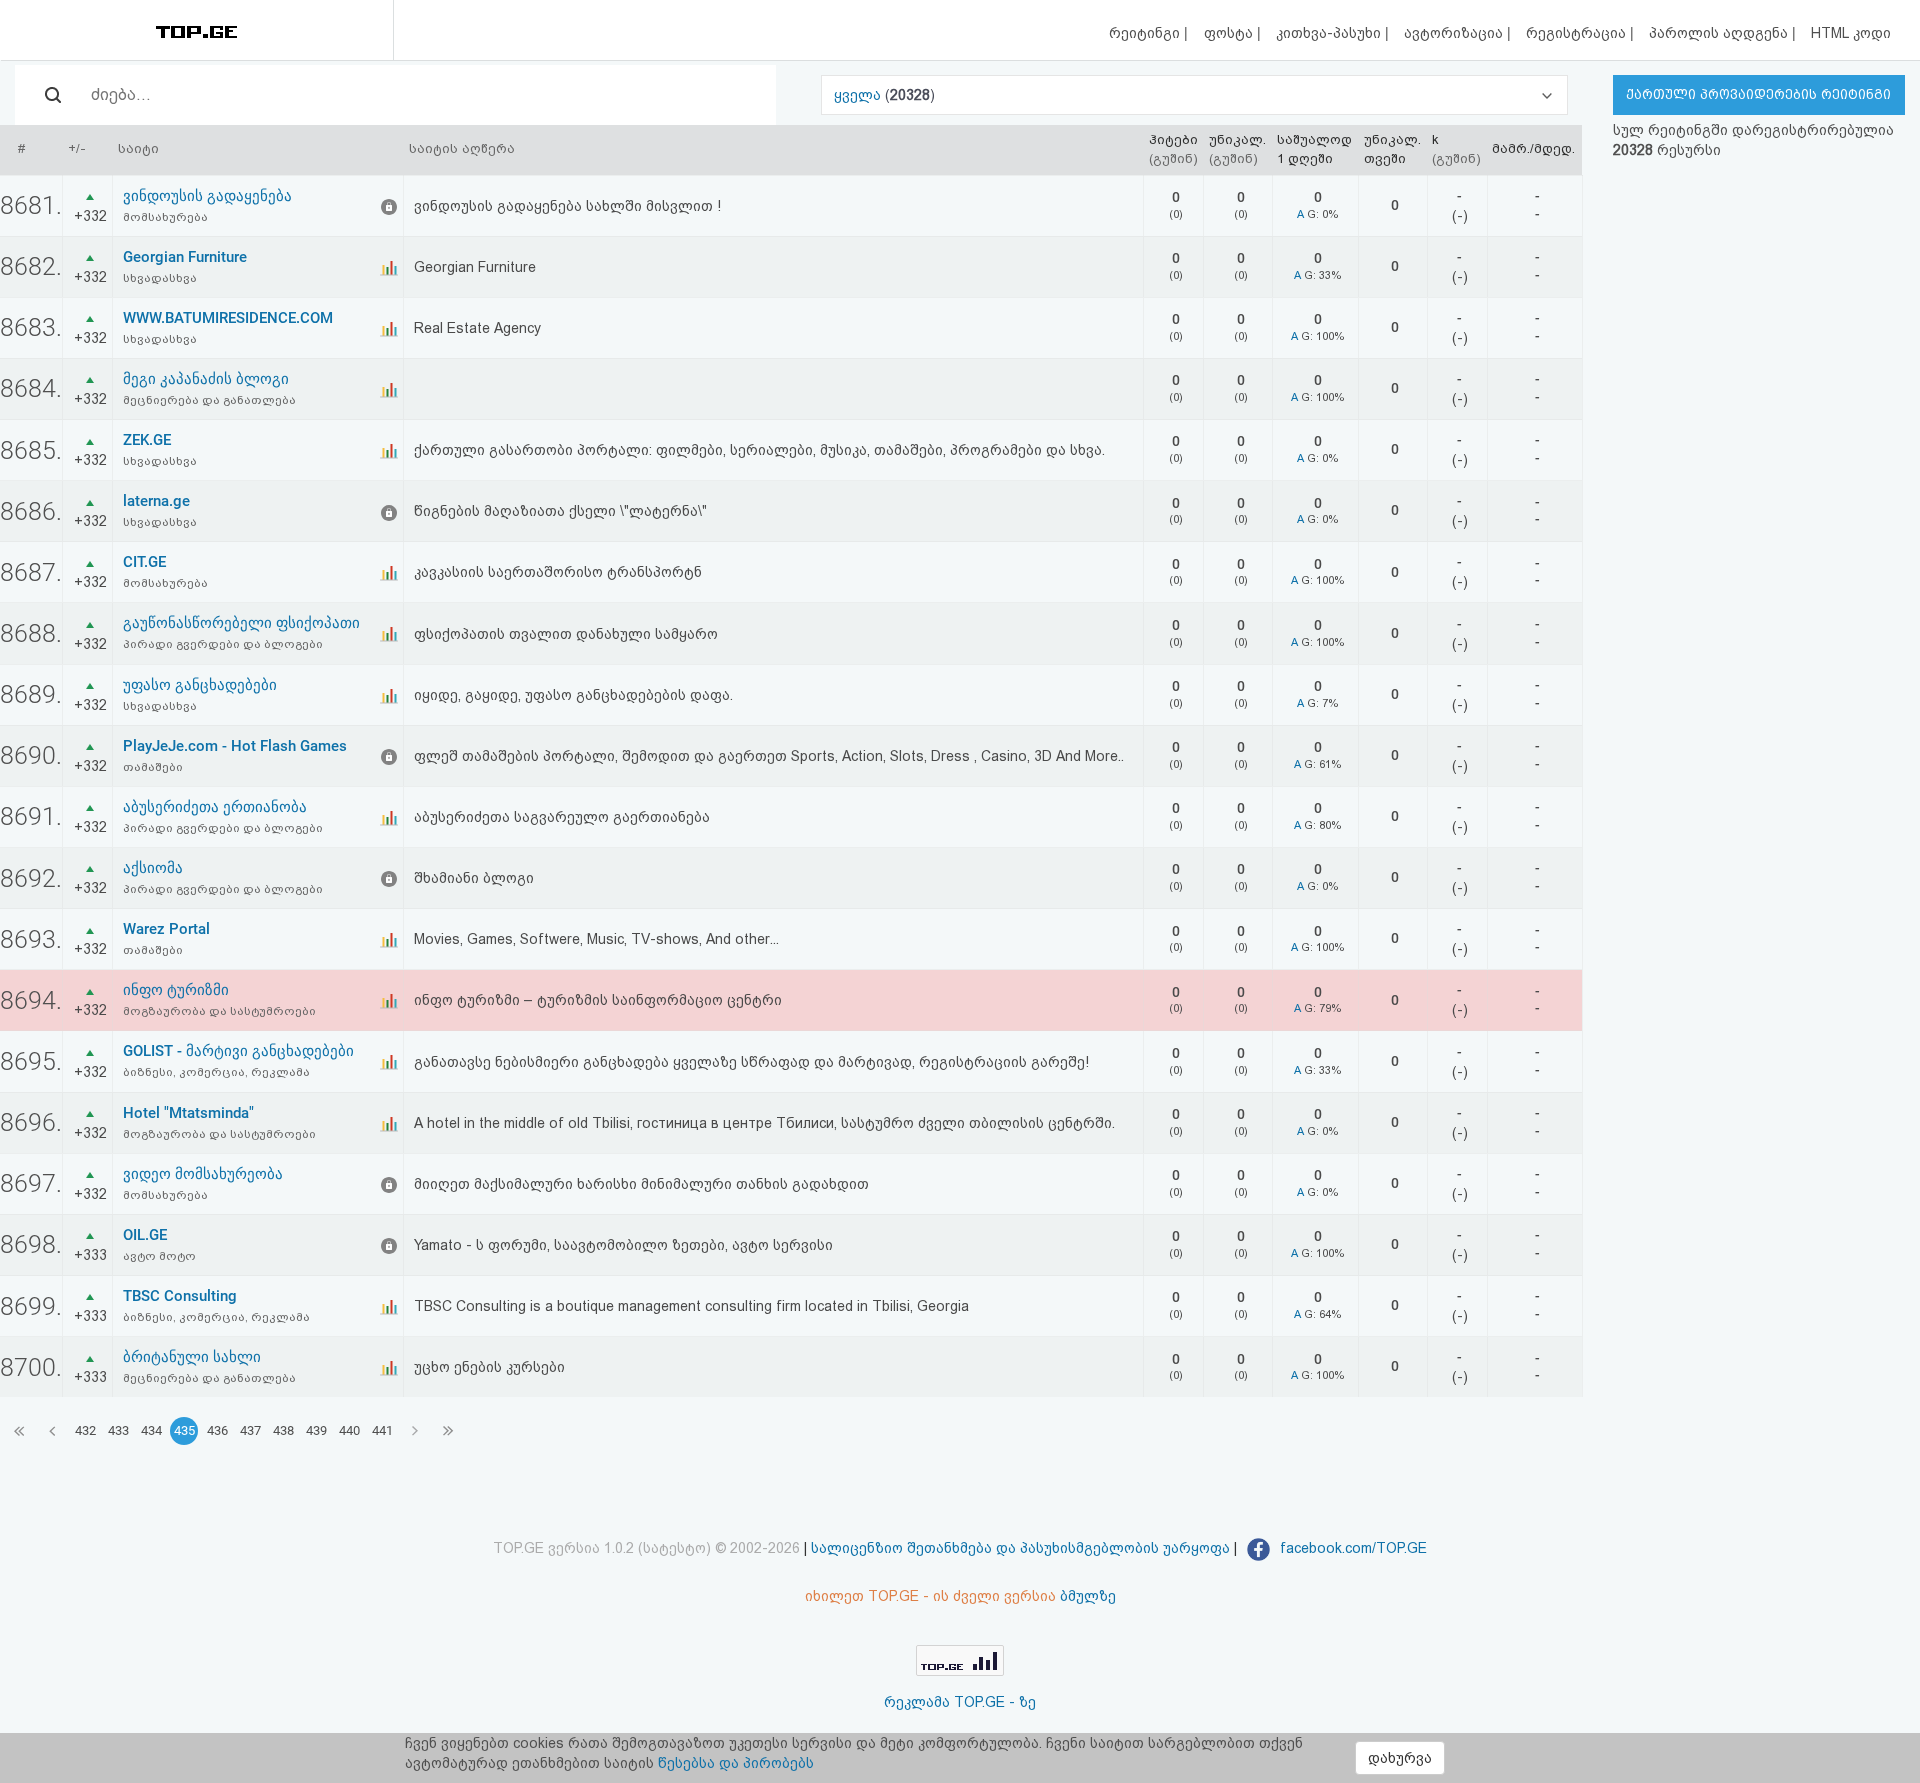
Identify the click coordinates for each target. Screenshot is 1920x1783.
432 (85, 1430)
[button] (1194, 95)
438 (283, 1430)
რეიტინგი (1146, 33)
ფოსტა (1230, 33)
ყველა (859, 95)
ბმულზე (1088, 1596)
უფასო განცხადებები (200, 685)
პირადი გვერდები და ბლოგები (223, 644)
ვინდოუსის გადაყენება (207, 196)
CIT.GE (144, 562)
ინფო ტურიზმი (176, 990)
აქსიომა (153, 868)
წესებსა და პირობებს (736, 1763)
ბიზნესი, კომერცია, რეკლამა (216, 1072)
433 (118, 1430)
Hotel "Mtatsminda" (188, 1113)
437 (250, 1430)
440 (349, 1430)
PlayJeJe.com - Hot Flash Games (235, 746)
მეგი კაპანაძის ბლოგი (206, 379)
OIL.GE (145, 1235)
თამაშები (153, 767)
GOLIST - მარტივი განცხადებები (238, 1051)
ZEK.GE (147, 440)
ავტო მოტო (159, 1256)
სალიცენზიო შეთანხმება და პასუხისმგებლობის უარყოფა (1020, 1548)
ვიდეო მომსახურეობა (203, 1174)
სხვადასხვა (160, 278)
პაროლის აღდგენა (1720, 33)
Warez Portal (166, 929)
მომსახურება (165, 217)
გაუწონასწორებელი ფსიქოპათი (241, 623)
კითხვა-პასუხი (1330, 33)
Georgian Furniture (185, 257)
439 (316, 1430)
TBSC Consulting (180, 1296)
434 (151, 1430)
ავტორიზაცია (1455, 33)
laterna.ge (156, 501)
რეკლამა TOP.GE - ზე (960, 1702)
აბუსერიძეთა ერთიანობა (215, 807)
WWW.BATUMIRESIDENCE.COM (228, 318)
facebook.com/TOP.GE (1351, 1548)
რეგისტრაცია (1578, 33)
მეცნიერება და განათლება (209, 400)
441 (382, 1430)
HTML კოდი (1851, 33)
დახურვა (1400, 1758)
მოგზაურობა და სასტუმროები (219, 1011)
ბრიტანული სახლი (192, 1357)
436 (217, 1430)
